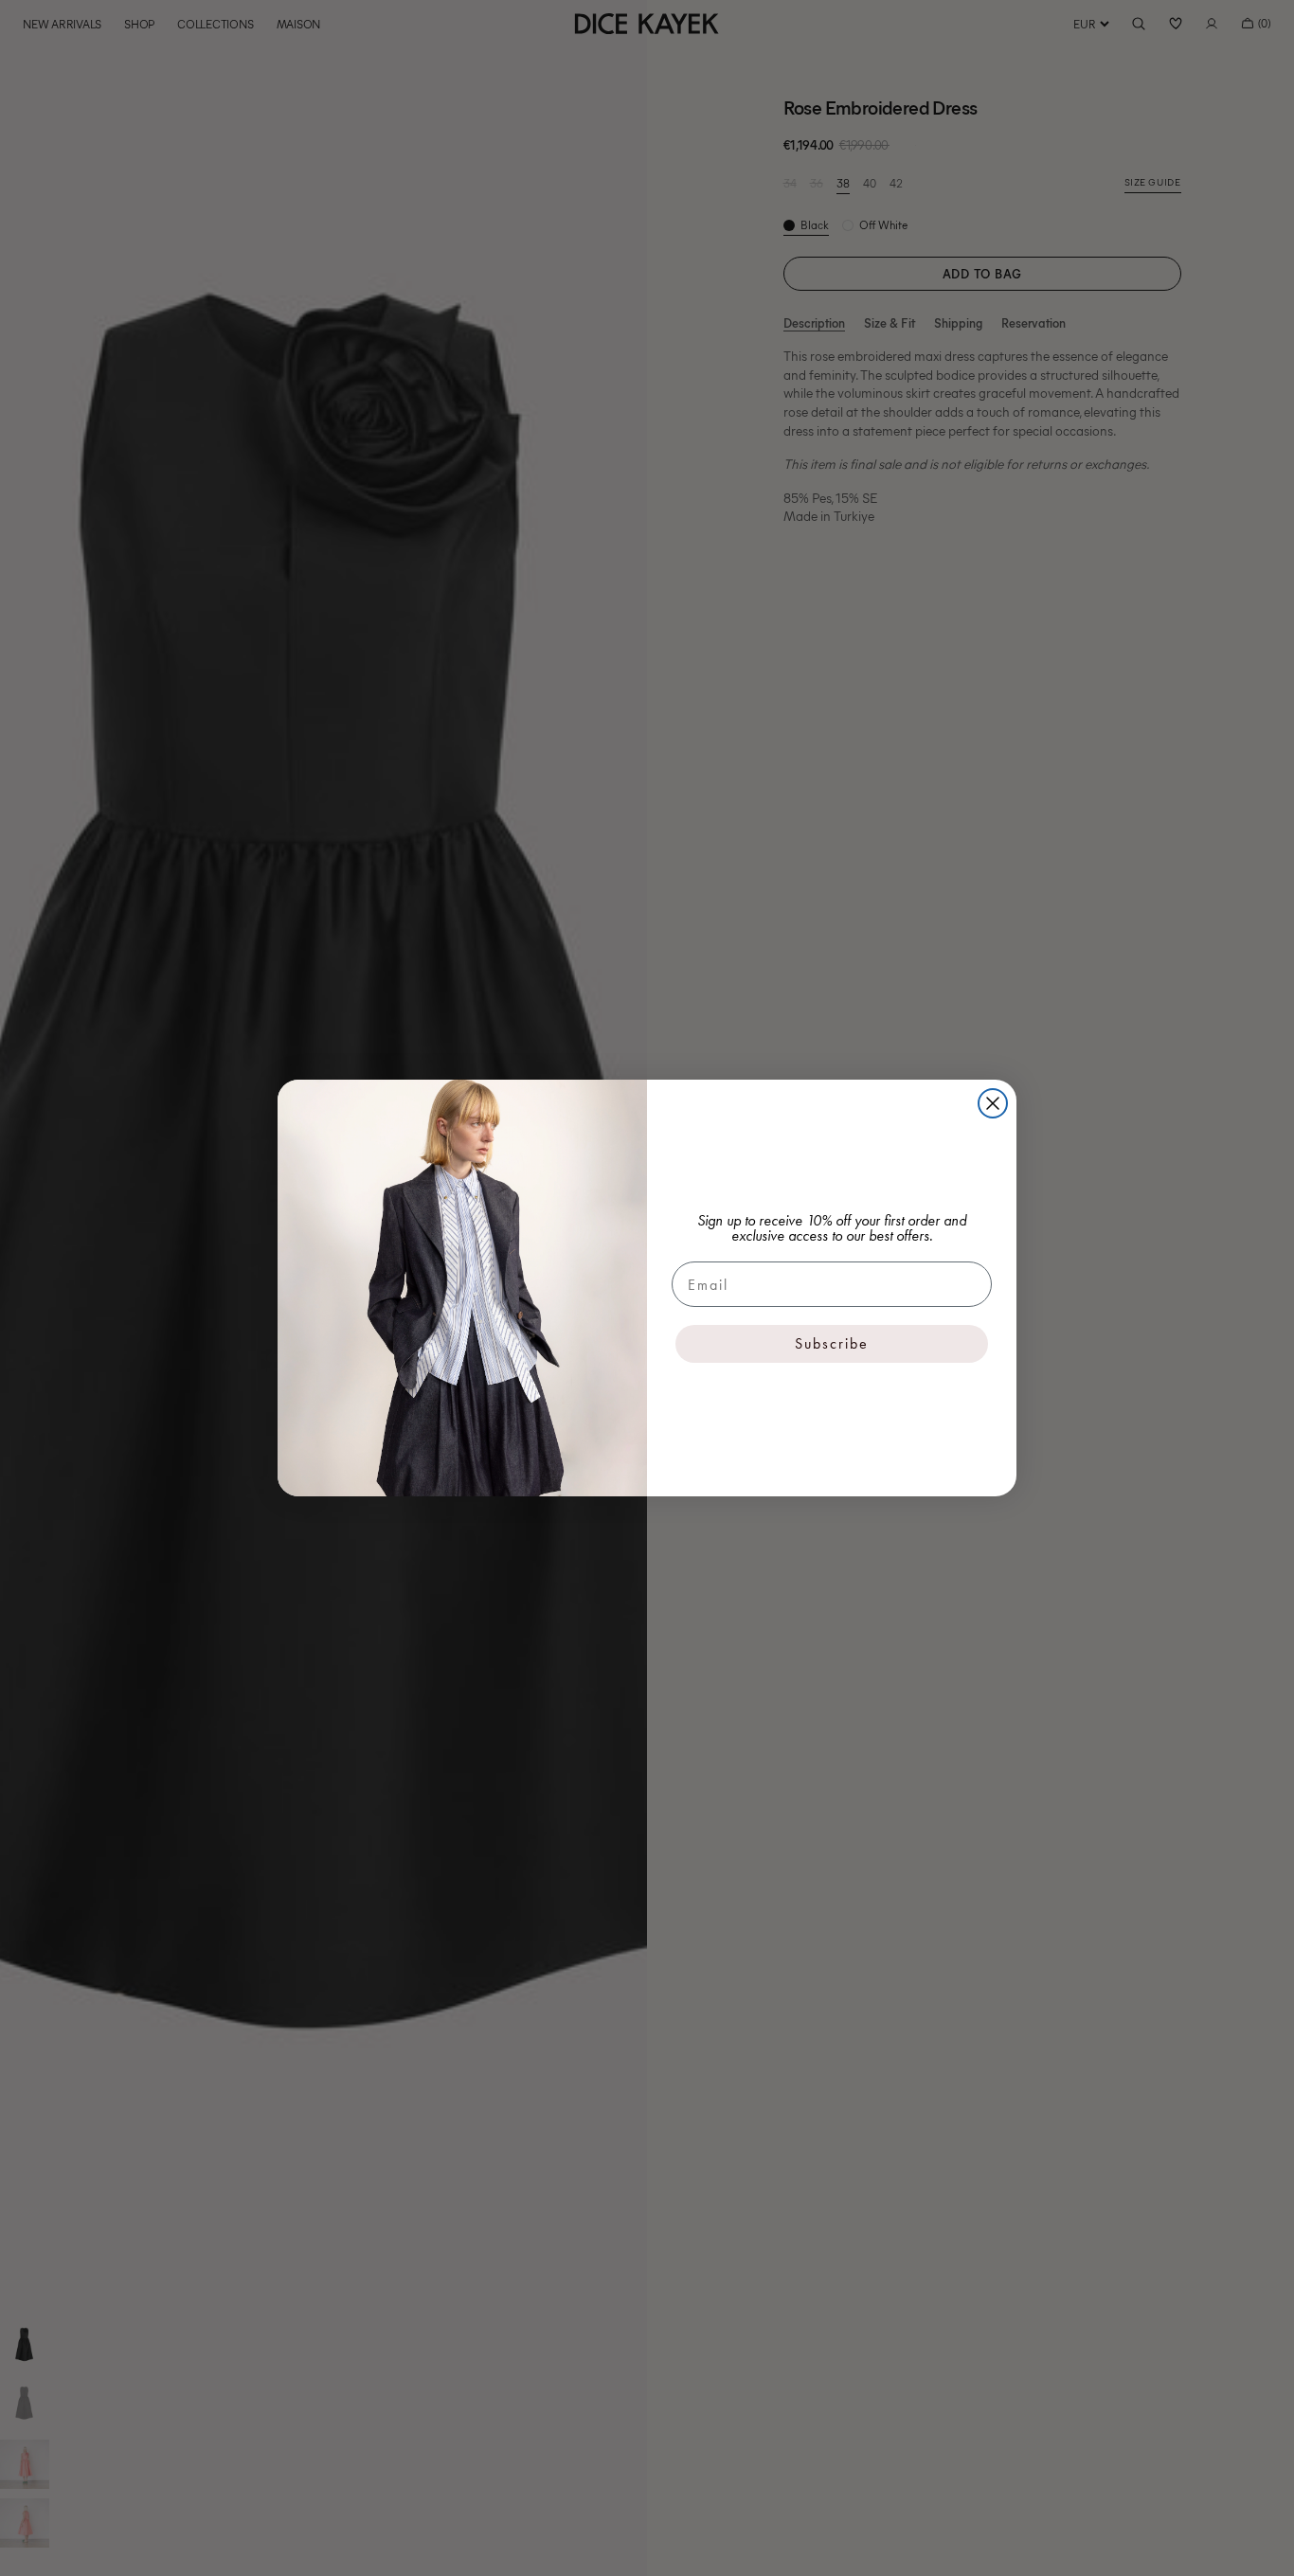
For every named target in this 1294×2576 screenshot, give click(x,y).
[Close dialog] (993, 1103)
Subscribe (832, 1343)
